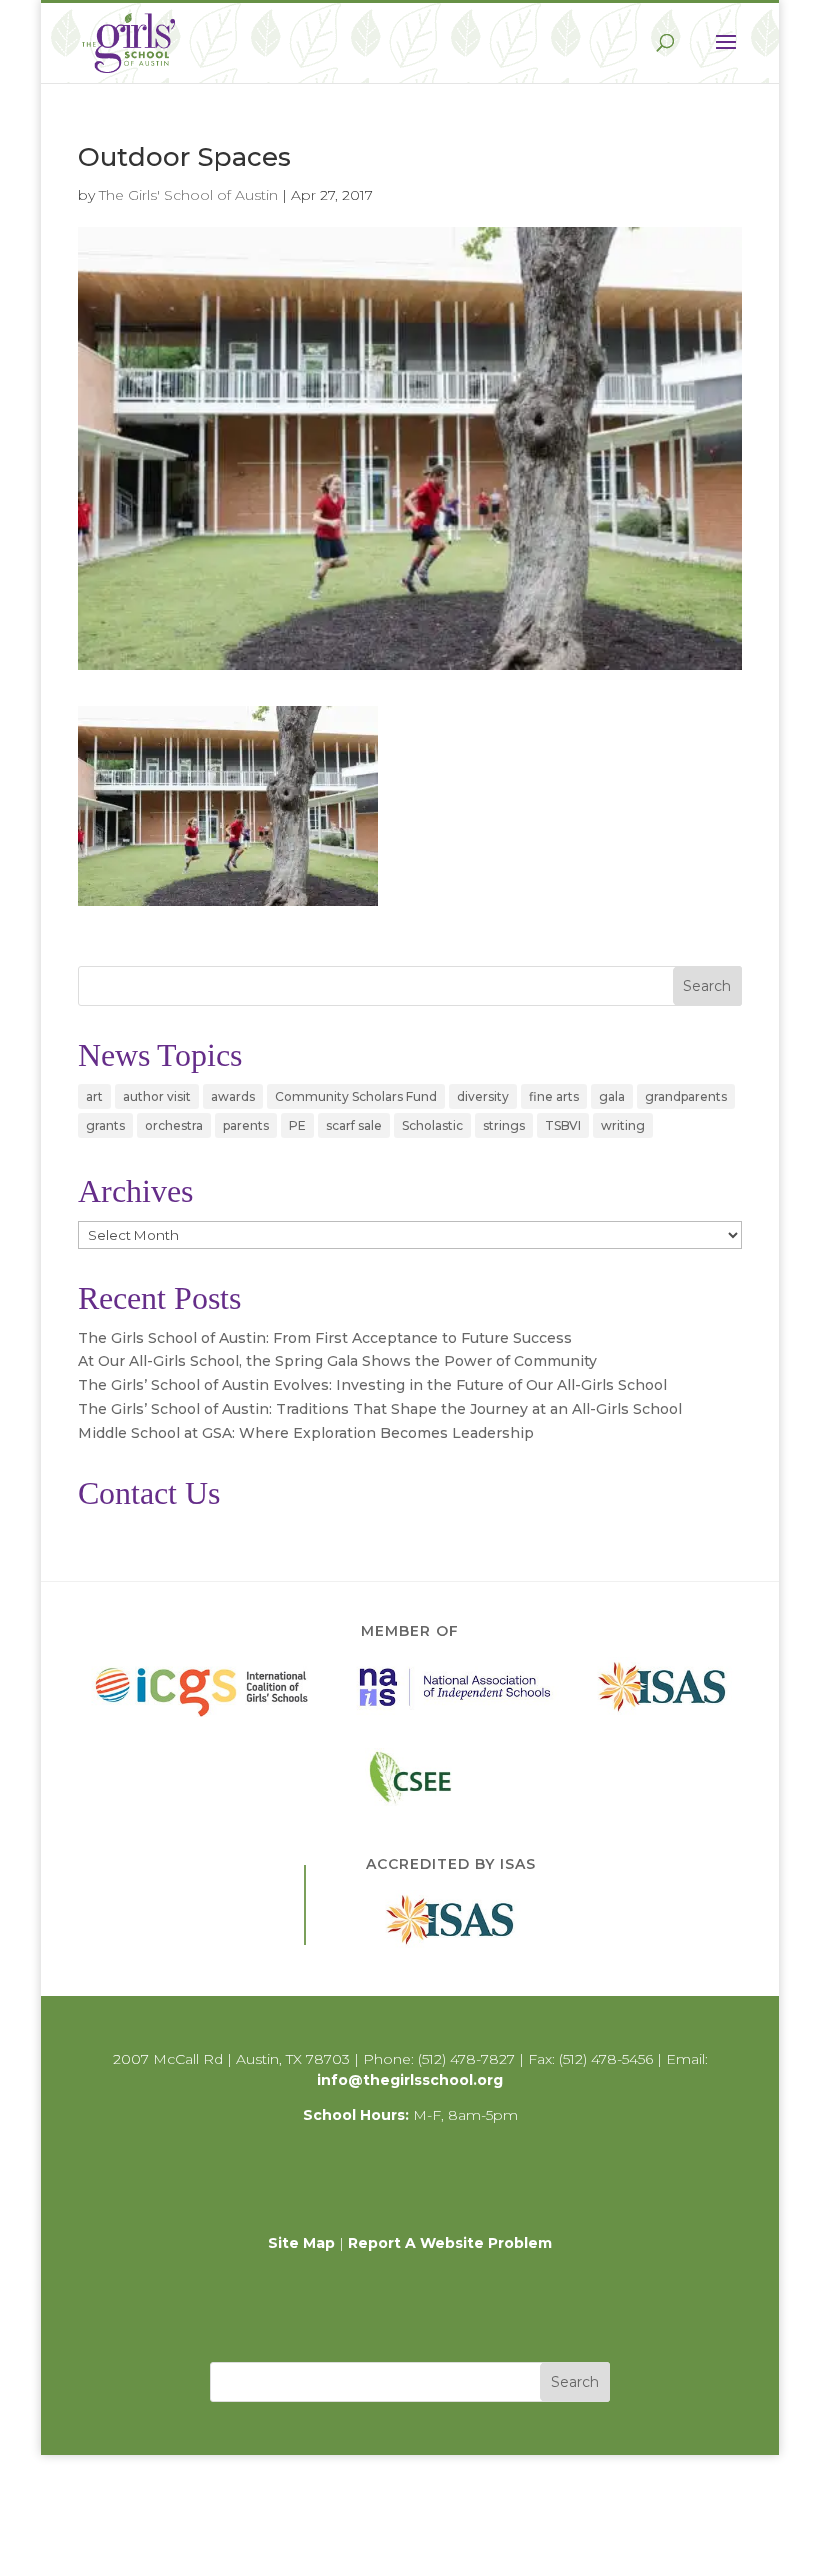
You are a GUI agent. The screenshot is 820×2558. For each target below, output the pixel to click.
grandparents (686, 1096)
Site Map (301, 2243)
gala (612, 1096)
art (94, 1096)
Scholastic (432, 1125)
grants (105, 1125)
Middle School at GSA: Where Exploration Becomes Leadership (306, 1433)
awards (233, 1096)
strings (504, 1125)
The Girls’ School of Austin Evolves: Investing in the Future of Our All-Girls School (372, 1385)
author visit (157, 1096)
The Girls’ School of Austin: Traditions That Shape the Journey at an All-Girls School (380, 1409)
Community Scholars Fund (356, 1096)
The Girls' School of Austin (188, 195)
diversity (483, 1096)
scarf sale (354, 1125)
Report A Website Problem (450, 2243)
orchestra (174, 1125)
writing (623, 1125)
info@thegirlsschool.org (410, 2080)
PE (297, 1125)
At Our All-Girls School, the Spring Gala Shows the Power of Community (337, 1361)
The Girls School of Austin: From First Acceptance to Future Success (325, 1338)
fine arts (554, 1096)
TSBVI (563, 1125)
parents (246, 1125)
